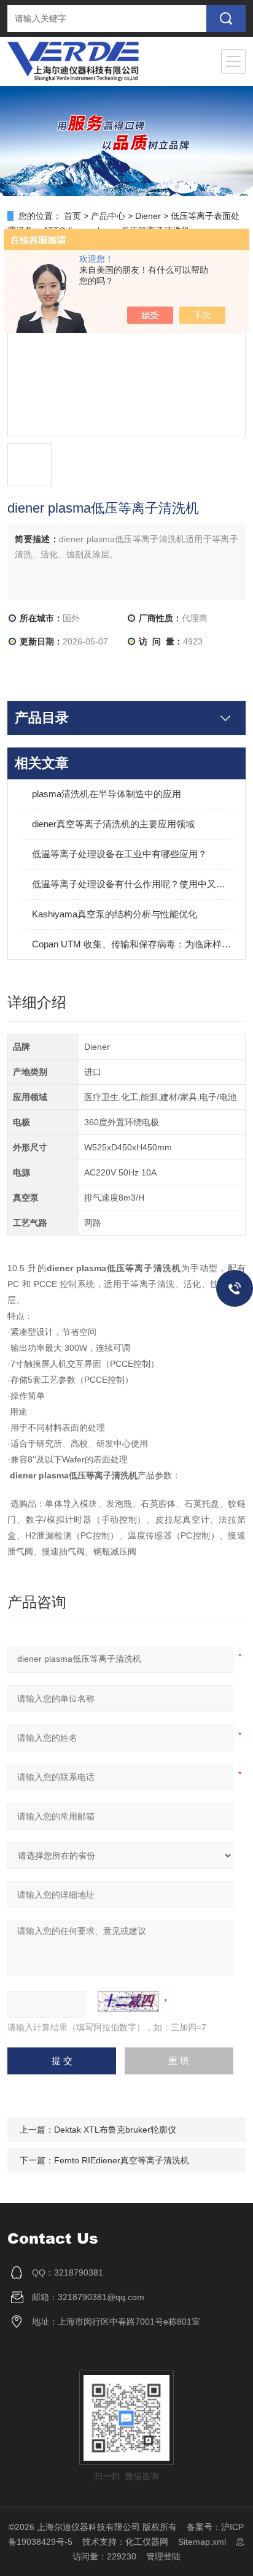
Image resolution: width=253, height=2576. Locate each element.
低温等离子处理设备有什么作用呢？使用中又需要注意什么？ (132, 884)
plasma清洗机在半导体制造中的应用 (107, 794)
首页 (72, 216)
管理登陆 (163, 2556)
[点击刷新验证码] (128, 2001)
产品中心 (108, 216)
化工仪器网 (147, 2542)
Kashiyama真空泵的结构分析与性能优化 (115, 914)
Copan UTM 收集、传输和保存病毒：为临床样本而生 (132, 944)
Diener (148, 216)
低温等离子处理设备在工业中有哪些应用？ (119, 854)
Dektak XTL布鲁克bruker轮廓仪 (115, 2130)
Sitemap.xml (202, 2542)
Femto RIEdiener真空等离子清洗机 (122, 2160)
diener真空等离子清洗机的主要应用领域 (113, 824)
